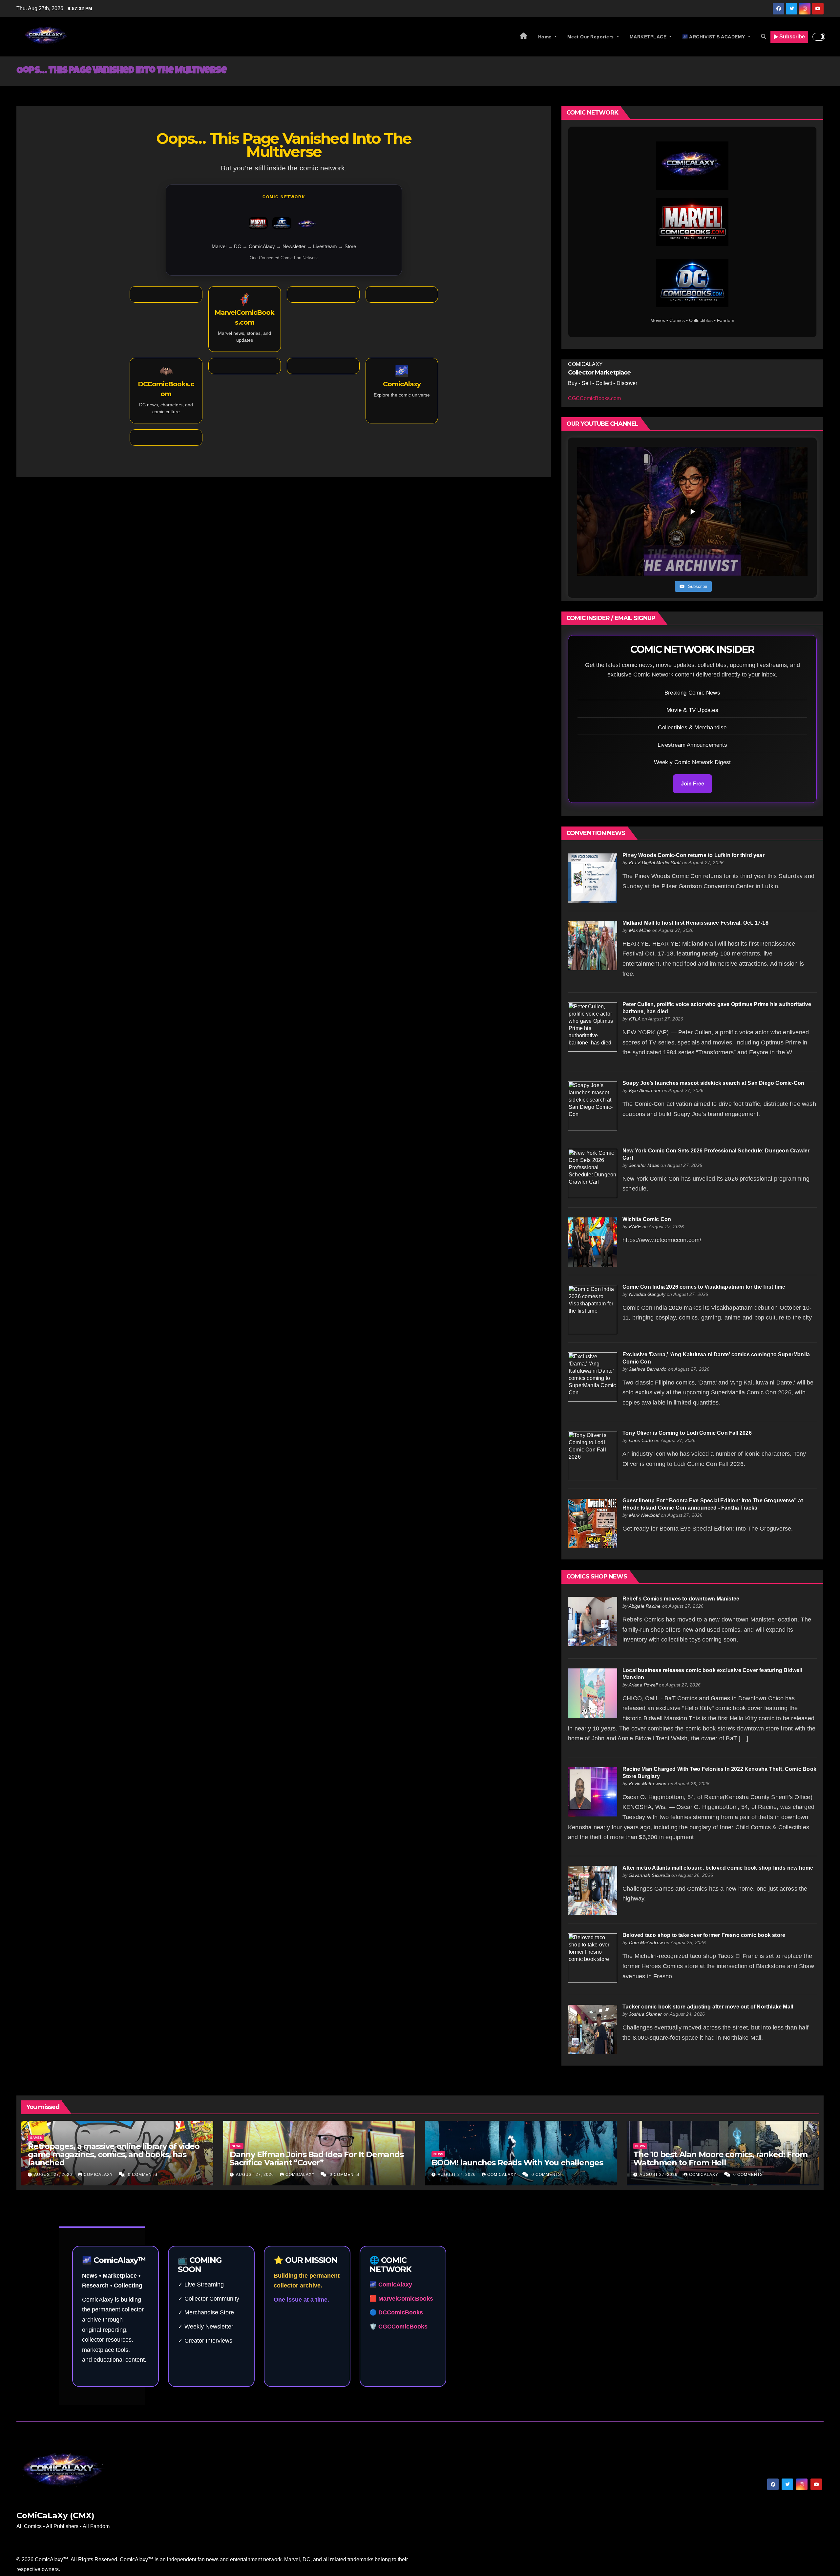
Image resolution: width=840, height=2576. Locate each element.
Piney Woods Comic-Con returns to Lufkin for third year (693, 855)
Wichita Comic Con (647, 1219)
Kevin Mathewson (648, 1784)
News (237, 2146)
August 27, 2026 (54, 2175)
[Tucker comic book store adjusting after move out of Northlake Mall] (593, 2029)
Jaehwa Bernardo (648, 1369)
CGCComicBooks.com (594, 398)
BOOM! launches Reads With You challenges (517, 2163)
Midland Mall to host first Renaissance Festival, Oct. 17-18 (695, 923)
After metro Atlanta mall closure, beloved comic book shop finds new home (718, 1868)
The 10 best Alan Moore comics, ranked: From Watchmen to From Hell (720, 2158)
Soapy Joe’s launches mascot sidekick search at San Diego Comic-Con (713, 1083)
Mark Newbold (644, 1515)
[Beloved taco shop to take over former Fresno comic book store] (593, 1958)
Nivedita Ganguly (647, 1294)
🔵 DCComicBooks (396, 2312)
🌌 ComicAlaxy (391, 2285)
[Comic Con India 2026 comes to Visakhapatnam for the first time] (593, 1309)
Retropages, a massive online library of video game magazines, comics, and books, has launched (114, 2154)
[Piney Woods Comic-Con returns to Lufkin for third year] (593, 878)
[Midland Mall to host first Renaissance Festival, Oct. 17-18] (593, 945)
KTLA (635, 1019)
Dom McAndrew (646, 1943)
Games (36, 2138)
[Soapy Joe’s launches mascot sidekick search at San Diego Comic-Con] (593, 1105)
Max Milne (640, 930)
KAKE (635, 1227)
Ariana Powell (643, 1685)
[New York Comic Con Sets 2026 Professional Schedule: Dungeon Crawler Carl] (593, 1173)
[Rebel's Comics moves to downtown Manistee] (593, 1621)
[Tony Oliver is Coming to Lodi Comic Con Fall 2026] (593, 1455)
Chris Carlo (641, 1440)
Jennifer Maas (644, 1165)
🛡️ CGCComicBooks (399, 2327)
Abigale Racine (645, 1606)
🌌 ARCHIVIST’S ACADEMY (714, 37)
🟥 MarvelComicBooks (401, 2299)
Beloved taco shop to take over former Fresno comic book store (704, 1935)
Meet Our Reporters (591, 37)
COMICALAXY (99, 2175)
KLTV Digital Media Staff (655, 863)
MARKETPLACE (649, 37)
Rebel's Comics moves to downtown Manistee (681, 1599)
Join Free (693, 784)
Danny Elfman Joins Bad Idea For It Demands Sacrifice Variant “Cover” (317, 2158)
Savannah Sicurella (650, 1875)
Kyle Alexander (645, 1090)
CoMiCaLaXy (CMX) (55, 2515)
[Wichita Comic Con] (593, 1242)
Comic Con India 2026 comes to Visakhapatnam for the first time (704, 1287)
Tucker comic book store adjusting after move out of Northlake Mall (708, 2007)
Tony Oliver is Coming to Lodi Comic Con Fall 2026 (687, 1433)
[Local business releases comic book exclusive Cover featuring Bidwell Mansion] (593, 1693)
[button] (764, 37)
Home (546, 37)
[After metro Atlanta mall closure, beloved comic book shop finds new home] (593, 1890)
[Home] (524, 37)
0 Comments (143, 2175)
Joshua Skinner (646, 2014)
